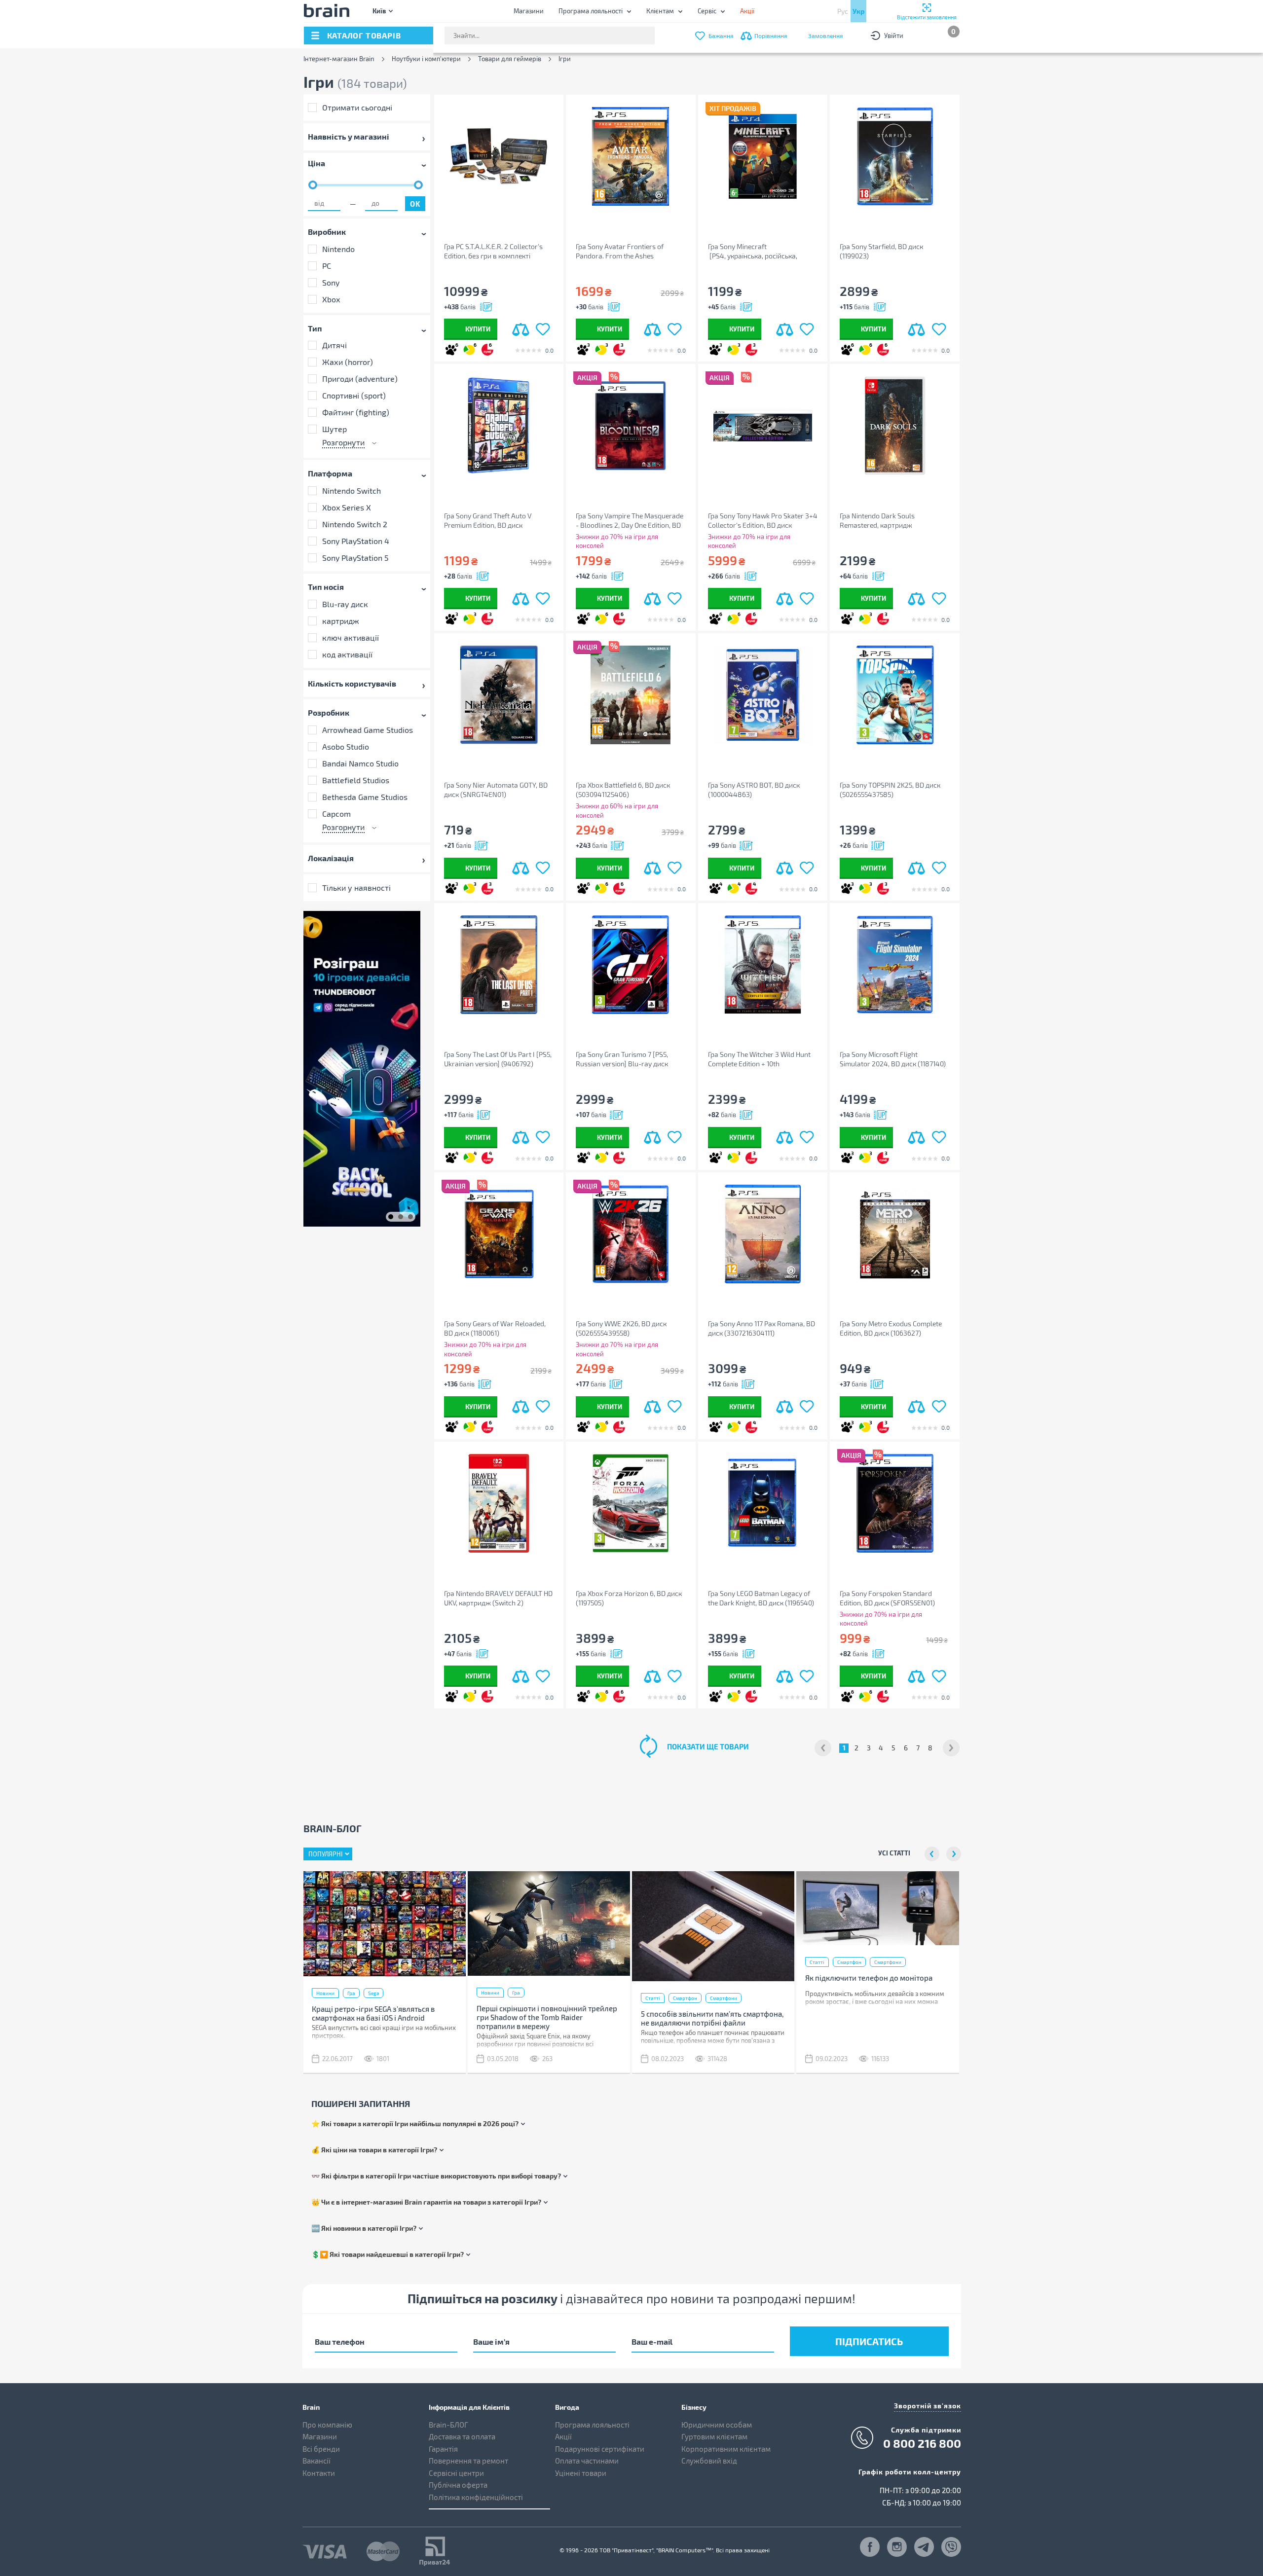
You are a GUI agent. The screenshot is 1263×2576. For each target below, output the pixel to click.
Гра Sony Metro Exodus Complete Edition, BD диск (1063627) (891, 1328)
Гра (351, 1993)
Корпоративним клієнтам (726, 2449)
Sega (373, 1993)
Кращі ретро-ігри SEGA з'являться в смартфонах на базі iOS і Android (373, 2013)
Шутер (334, 429)
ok (415, 204)
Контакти (319, 2473)
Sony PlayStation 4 (356, 541)
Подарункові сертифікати (600, 2449)
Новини (325, 1993)
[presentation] (932, 1854)
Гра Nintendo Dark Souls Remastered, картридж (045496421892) (877, 521)
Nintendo (338, 248)
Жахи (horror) (348, 362)
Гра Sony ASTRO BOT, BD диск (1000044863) (754, 790)
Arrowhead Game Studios (368, 730)
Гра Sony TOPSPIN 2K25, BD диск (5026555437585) (890, 790)
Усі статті (894, 1853)
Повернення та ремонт (468, 2461)
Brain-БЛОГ (448, 2425)
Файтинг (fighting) (356, 412)
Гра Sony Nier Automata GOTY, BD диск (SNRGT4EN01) (496, 790)
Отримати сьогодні (357, 107)
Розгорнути (343, 442)
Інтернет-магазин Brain (339, 59)
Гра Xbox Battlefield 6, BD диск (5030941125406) (623, 790)
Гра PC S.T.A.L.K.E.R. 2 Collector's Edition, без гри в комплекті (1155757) (493, 251)
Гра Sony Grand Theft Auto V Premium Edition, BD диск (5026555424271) (488, 521)
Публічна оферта (458, 2485)
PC (327, 265)
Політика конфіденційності (476, 2497)
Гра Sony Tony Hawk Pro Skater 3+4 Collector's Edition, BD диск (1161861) (763, 521)
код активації (347, 654)
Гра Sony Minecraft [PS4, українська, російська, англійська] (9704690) (753, 251)
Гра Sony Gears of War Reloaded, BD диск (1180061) (495, 1328)
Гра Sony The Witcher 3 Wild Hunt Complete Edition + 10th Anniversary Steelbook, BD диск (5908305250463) (759, 1059)
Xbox (331, 299)
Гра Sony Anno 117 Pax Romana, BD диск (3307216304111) (762, 1328)
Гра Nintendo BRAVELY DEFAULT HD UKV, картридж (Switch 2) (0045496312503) (498, 1598)
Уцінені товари (581, 2473)
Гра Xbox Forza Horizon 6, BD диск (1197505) (629, 1598)
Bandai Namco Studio (360, 763)
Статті (653, 1998)
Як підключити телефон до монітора (869, 1978)
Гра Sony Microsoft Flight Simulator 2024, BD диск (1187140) (893, 1059)
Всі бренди (321, 2449)
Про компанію (327, 2425)
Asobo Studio (346, 746)
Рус (843, 11)
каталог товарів (364, 35)
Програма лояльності (591, 11)
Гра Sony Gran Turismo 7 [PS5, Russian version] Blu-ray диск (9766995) (622, 1059)
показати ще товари (708, 1746)
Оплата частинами (587, 2461)
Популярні (325, 1854)
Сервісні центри (456, 2473)
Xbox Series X (347, 507)
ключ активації (351, 637)
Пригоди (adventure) (360, 379)
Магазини (529, 11)
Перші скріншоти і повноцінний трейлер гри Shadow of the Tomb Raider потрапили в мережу (547, 2017)
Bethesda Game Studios (365, 797)
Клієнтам (660, 11)
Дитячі (334, 345)
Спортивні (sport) (354, 395)
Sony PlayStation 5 (355, 558)
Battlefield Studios (356, 780)
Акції (563, 2436)
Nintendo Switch (352, 490)
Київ (379, 11)
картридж (341, 621)
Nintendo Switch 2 (355, 524)
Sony (331, 282)
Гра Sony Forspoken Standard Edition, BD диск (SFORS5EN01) (887, 1598)
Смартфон (685, 1998)
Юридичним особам (717, 2425)
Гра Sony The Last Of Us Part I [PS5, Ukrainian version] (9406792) (498, 1059)
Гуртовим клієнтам (714, 2436)
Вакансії (316, 2461)
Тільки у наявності (356, 888)
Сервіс (707, 11)
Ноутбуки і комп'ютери (426, 59)
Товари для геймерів (510, 59)
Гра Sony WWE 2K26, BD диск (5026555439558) (621, 1328)
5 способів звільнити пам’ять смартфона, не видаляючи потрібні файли (712, 2018)
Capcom (336, 814)
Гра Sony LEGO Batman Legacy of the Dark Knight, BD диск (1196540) (761, 1598)
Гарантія (443, 2449)
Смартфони (724, 1998)
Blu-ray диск (345, 604)
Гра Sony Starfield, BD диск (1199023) (881, 251)
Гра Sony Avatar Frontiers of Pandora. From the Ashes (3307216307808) (620, 251)
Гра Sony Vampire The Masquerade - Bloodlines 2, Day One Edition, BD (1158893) (630, 521)
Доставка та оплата (462, 2436)
